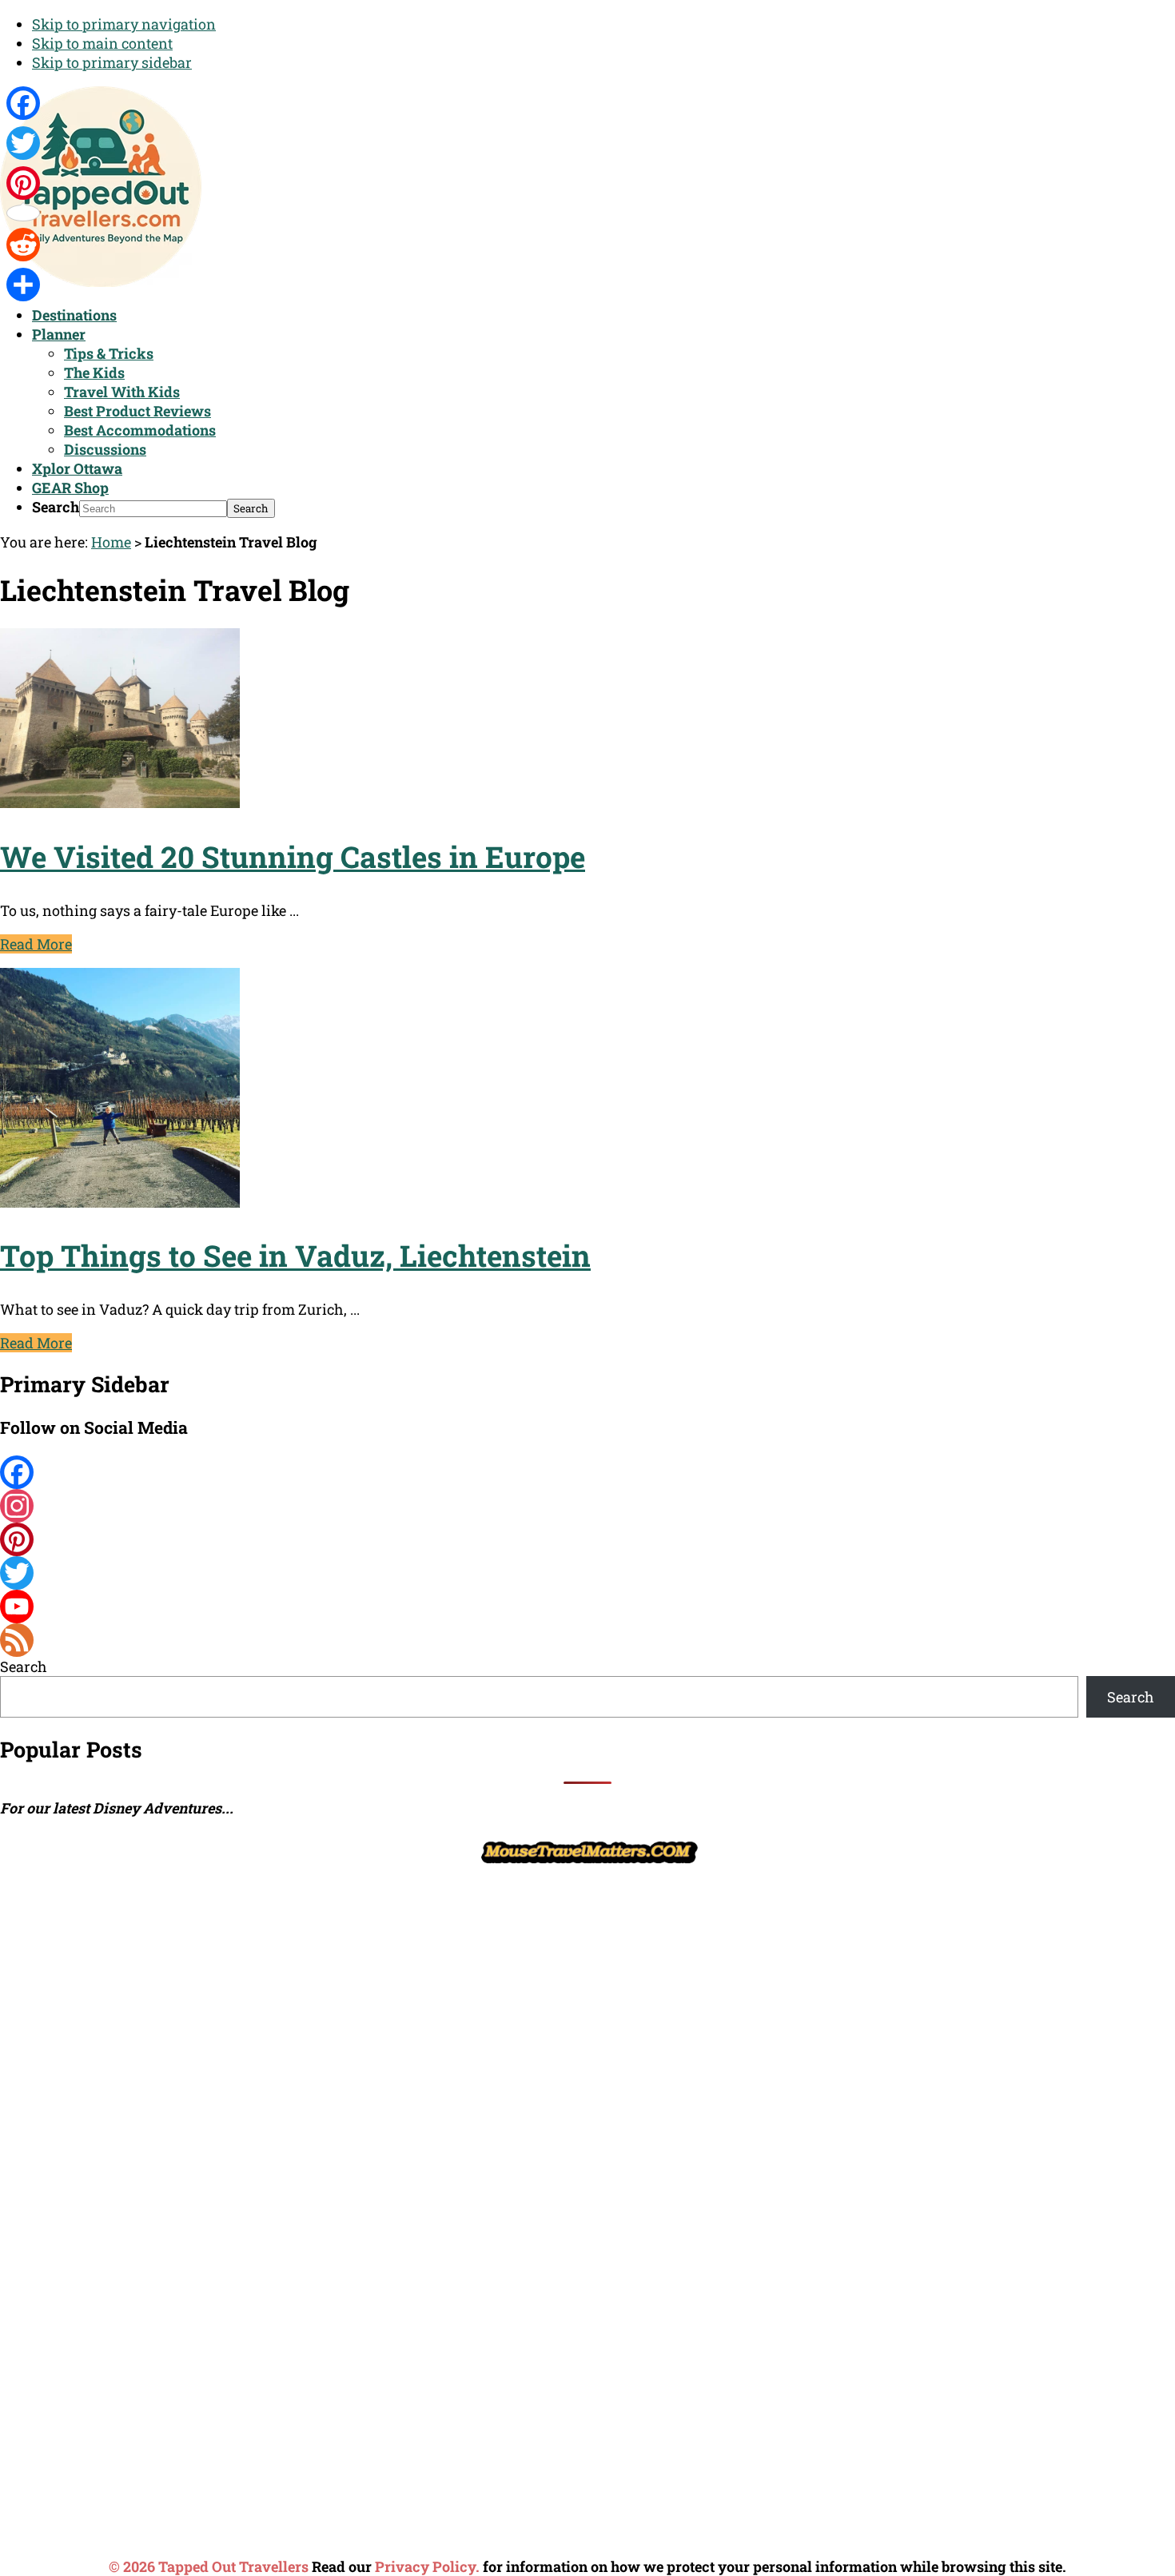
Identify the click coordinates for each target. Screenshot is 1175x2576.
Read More (36, 944)
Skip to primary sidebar (112, 62)
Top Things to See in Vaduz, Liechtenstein (295, 1255)
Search (56, 507)
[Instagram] (587, 1506)
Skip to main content (102, 43)
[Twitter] (587, 1573)
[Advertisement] (120, 2109)
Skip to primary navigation (124, 24)
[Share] (23, 285)
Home (111, 542)
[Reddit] (23, 245)
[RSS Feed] (587, 1640)
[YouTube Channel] (587, 1607)
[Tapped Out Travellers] (101, 281)
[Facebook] (587, 1472)
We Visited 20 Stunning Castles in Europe (293, 856)
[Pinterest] (587, 1539)
